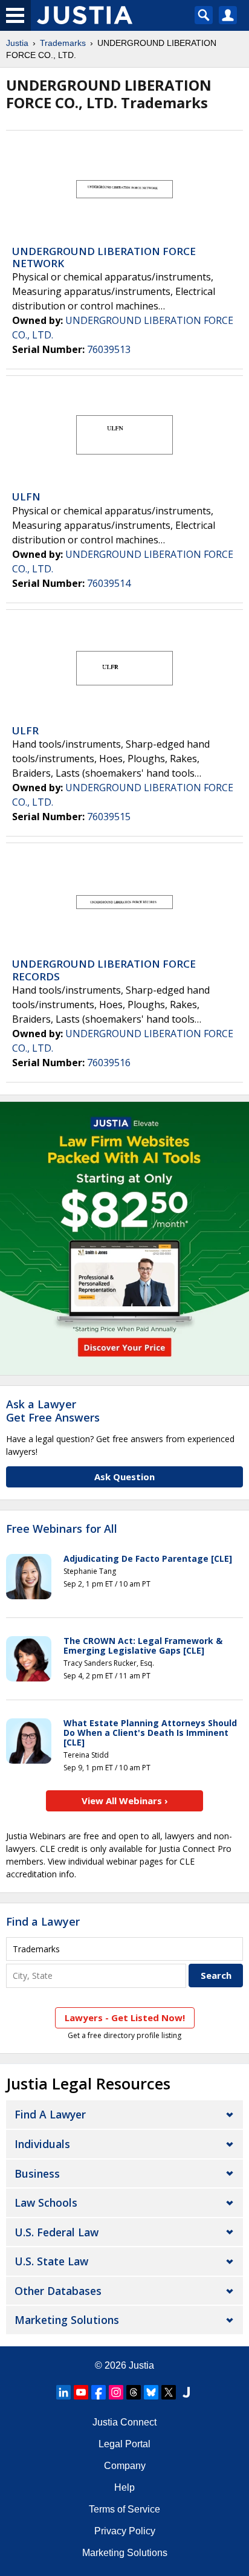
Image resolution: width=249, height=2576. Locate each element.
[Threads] (134, 2392)
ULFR (25, 730)
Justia (17, 43)
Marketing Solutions (67, 2320)
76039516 (109, 1063)
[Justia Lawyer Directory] (186, 2392)
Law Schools (46, 2202)
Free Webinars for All (62, 1529)
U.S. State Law (51, 2261)
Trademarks (63, 43)
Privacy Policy (125, 2531)
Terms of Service (124, 2509)
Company (125, 2466)
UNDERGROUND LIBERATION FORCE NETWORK (104, 257)
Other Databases (58, 2291)
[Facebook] (99, 2392)
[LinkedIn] (63, 2392)
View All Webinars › (125, 1801)
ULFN (26, 497)
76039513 (109, 349)
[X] (169, 2392)
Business (37, 2173)
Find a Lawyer (43, 1921)
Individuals (42, 2144)
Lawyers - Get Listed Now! (125, 2018)
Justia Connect (124, 2422)
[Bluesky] (151, 2392)
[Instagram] (116, 2392)
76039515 (109, 817)
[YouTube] (81, 2392)
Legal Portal (124, 2444)
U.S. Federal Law (57, 2232)
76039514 (109, 583)
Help (124, 2487)
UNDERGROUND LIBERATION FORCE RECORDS (104, 970)
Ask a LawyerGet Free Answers (53, 1411)
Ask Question (124, 1477)
